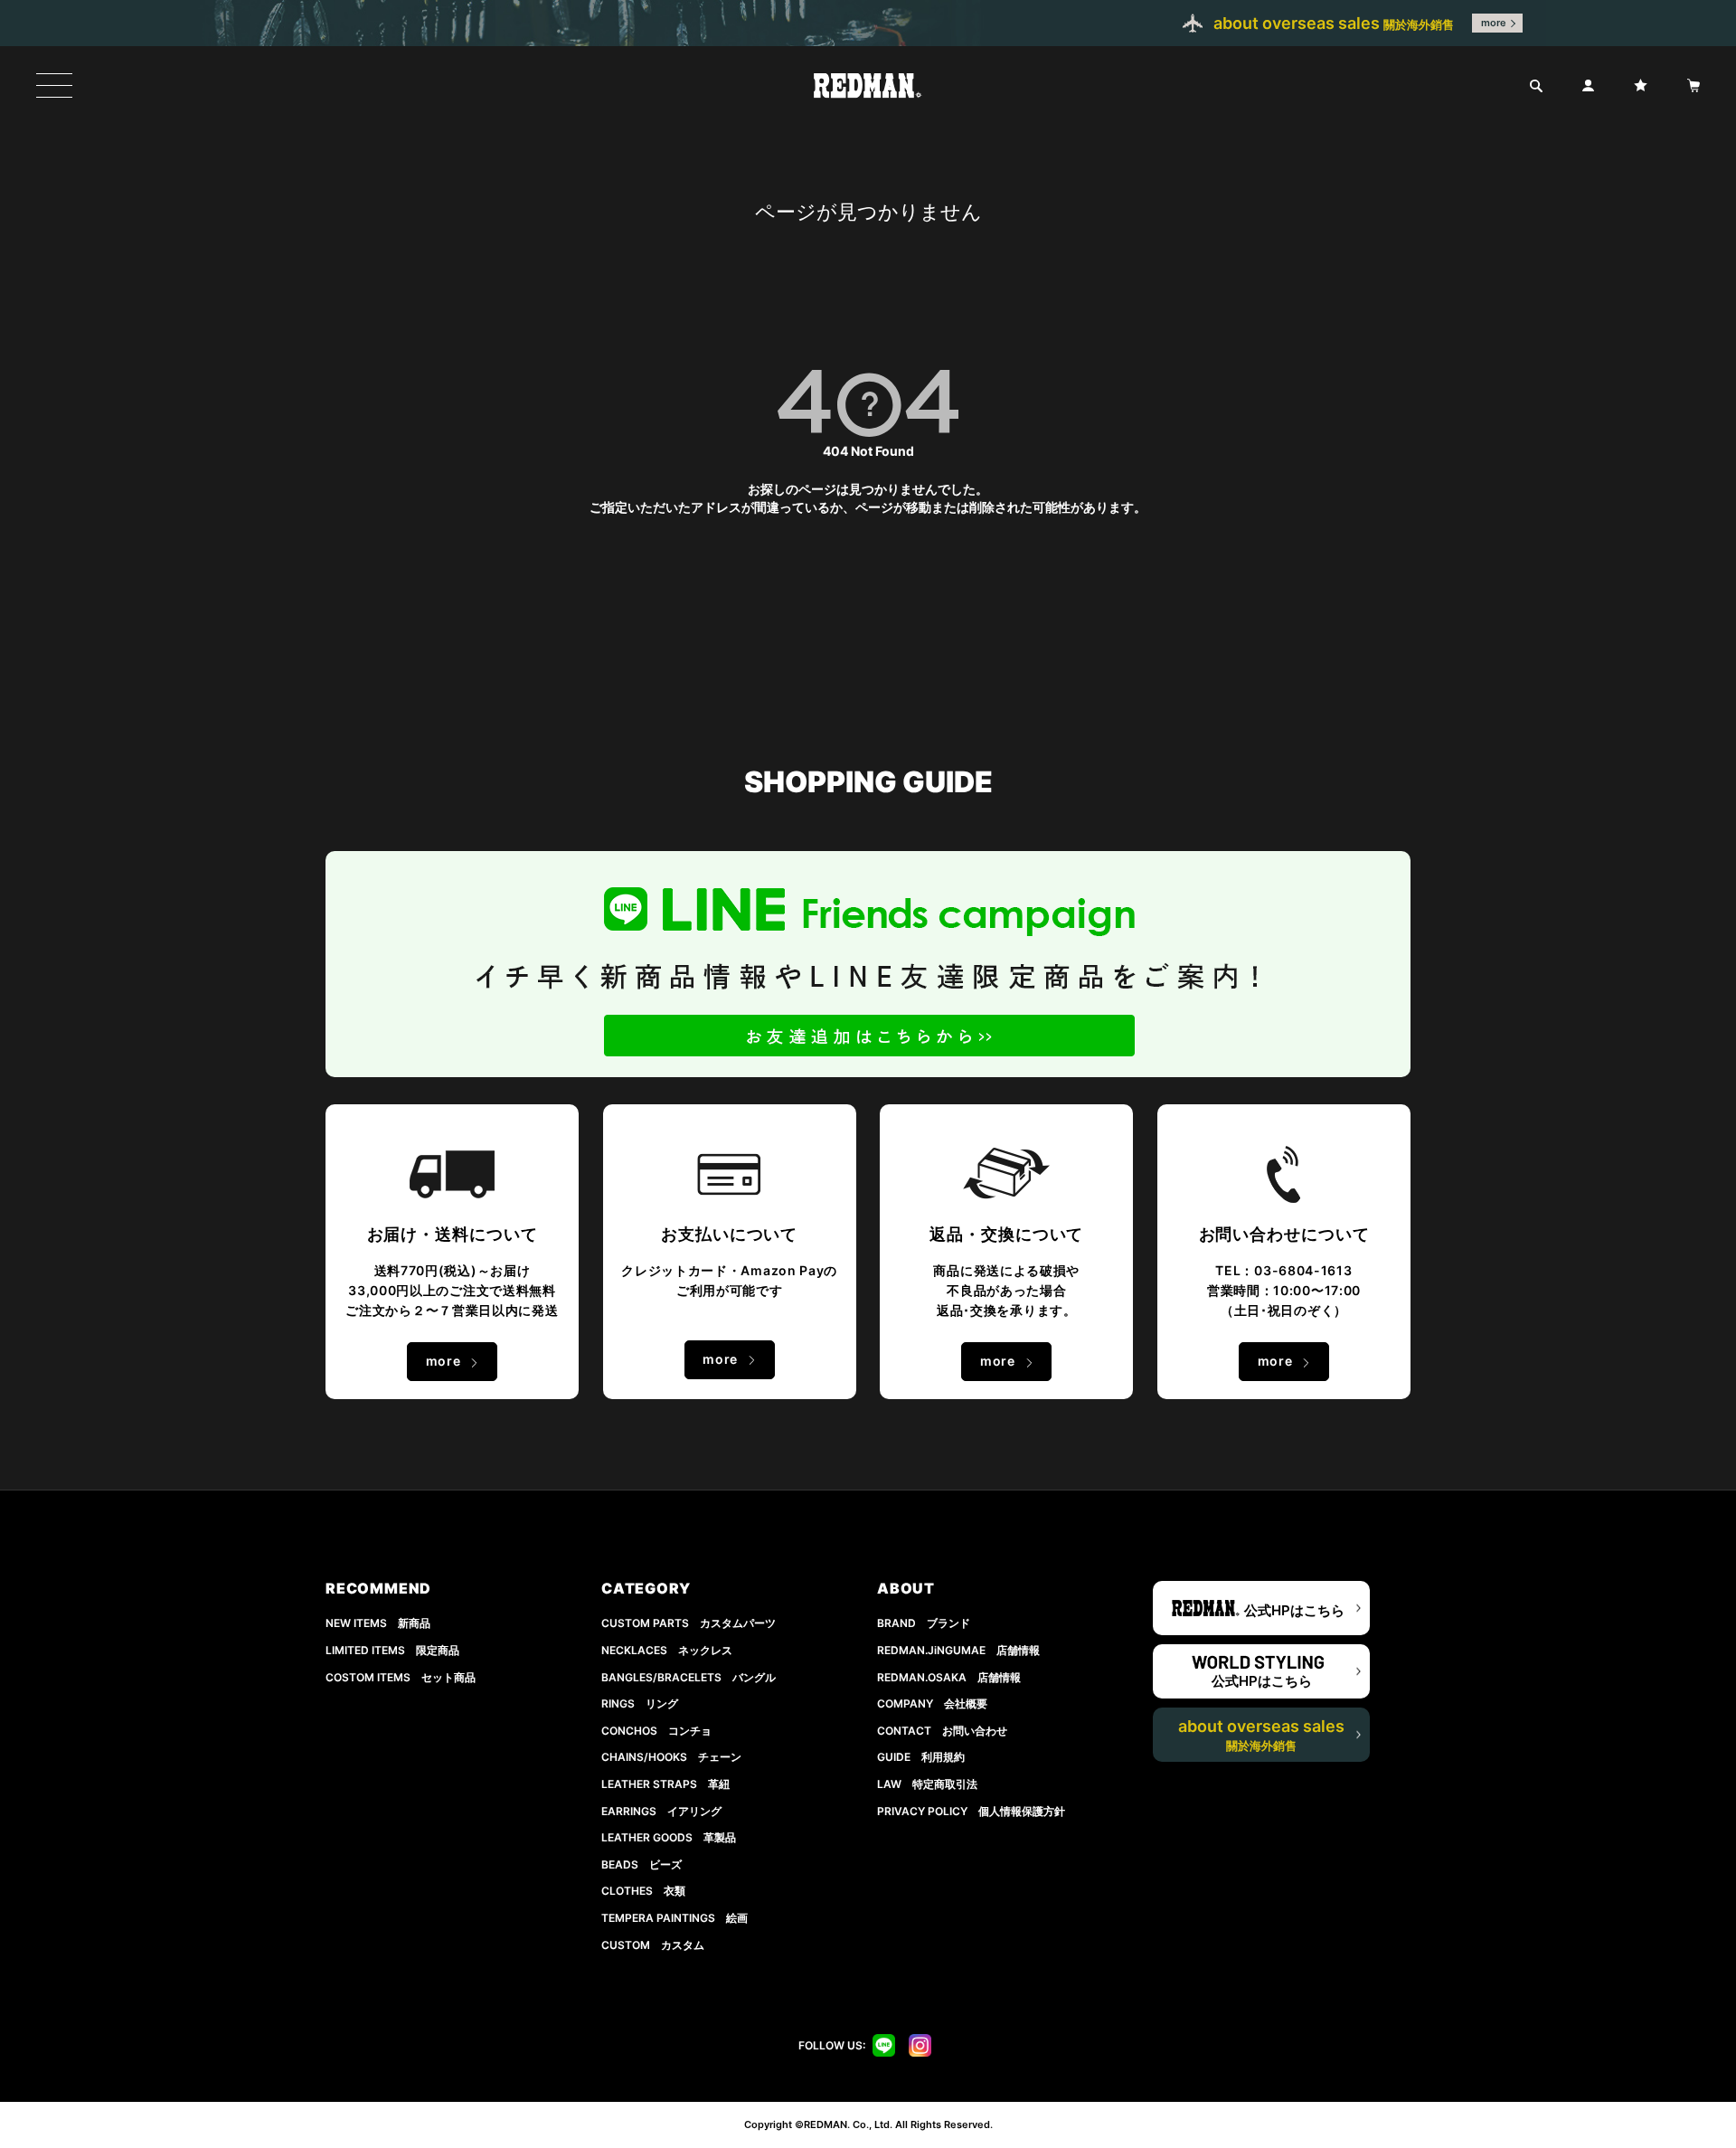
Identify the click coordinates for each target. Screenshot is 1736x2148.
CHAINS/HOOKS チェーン (671, 1757)
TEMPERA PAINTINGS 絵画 (675, 1918)
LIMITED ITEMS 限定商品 (392, 1650)
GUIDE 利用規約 (921, 1757)
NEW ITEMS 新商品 (378, 1623)
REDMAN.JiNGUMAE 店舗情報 (958, 1650)
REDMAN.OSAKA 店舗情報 (949, 1677)
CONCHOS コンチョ (656, 1731)
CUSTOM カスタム (653, 1945)
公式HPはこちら (1294, 1610)
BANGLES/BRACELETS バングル (689, 1677)
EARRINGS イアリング (661, 1811)
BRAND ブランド (924, 1623)
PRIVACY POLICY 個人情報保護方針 (971, 1811)
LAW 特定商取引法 (927, 1784)
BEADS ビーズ (642, 1864)
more (1494, 23)
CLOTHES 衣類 (643, 1891)
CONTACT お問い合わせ (942, 1731)
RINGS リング (640, 1703)
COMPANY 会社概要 (932, 1703)
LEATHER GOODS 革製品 (669, 1837)
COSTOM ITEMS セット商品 (401, 1677)
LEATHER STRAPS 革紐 (665, 1784)
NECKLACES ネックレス (667, 1650)
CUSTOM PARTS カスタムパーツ (689, 1623)
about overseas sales (1261, 1735)
